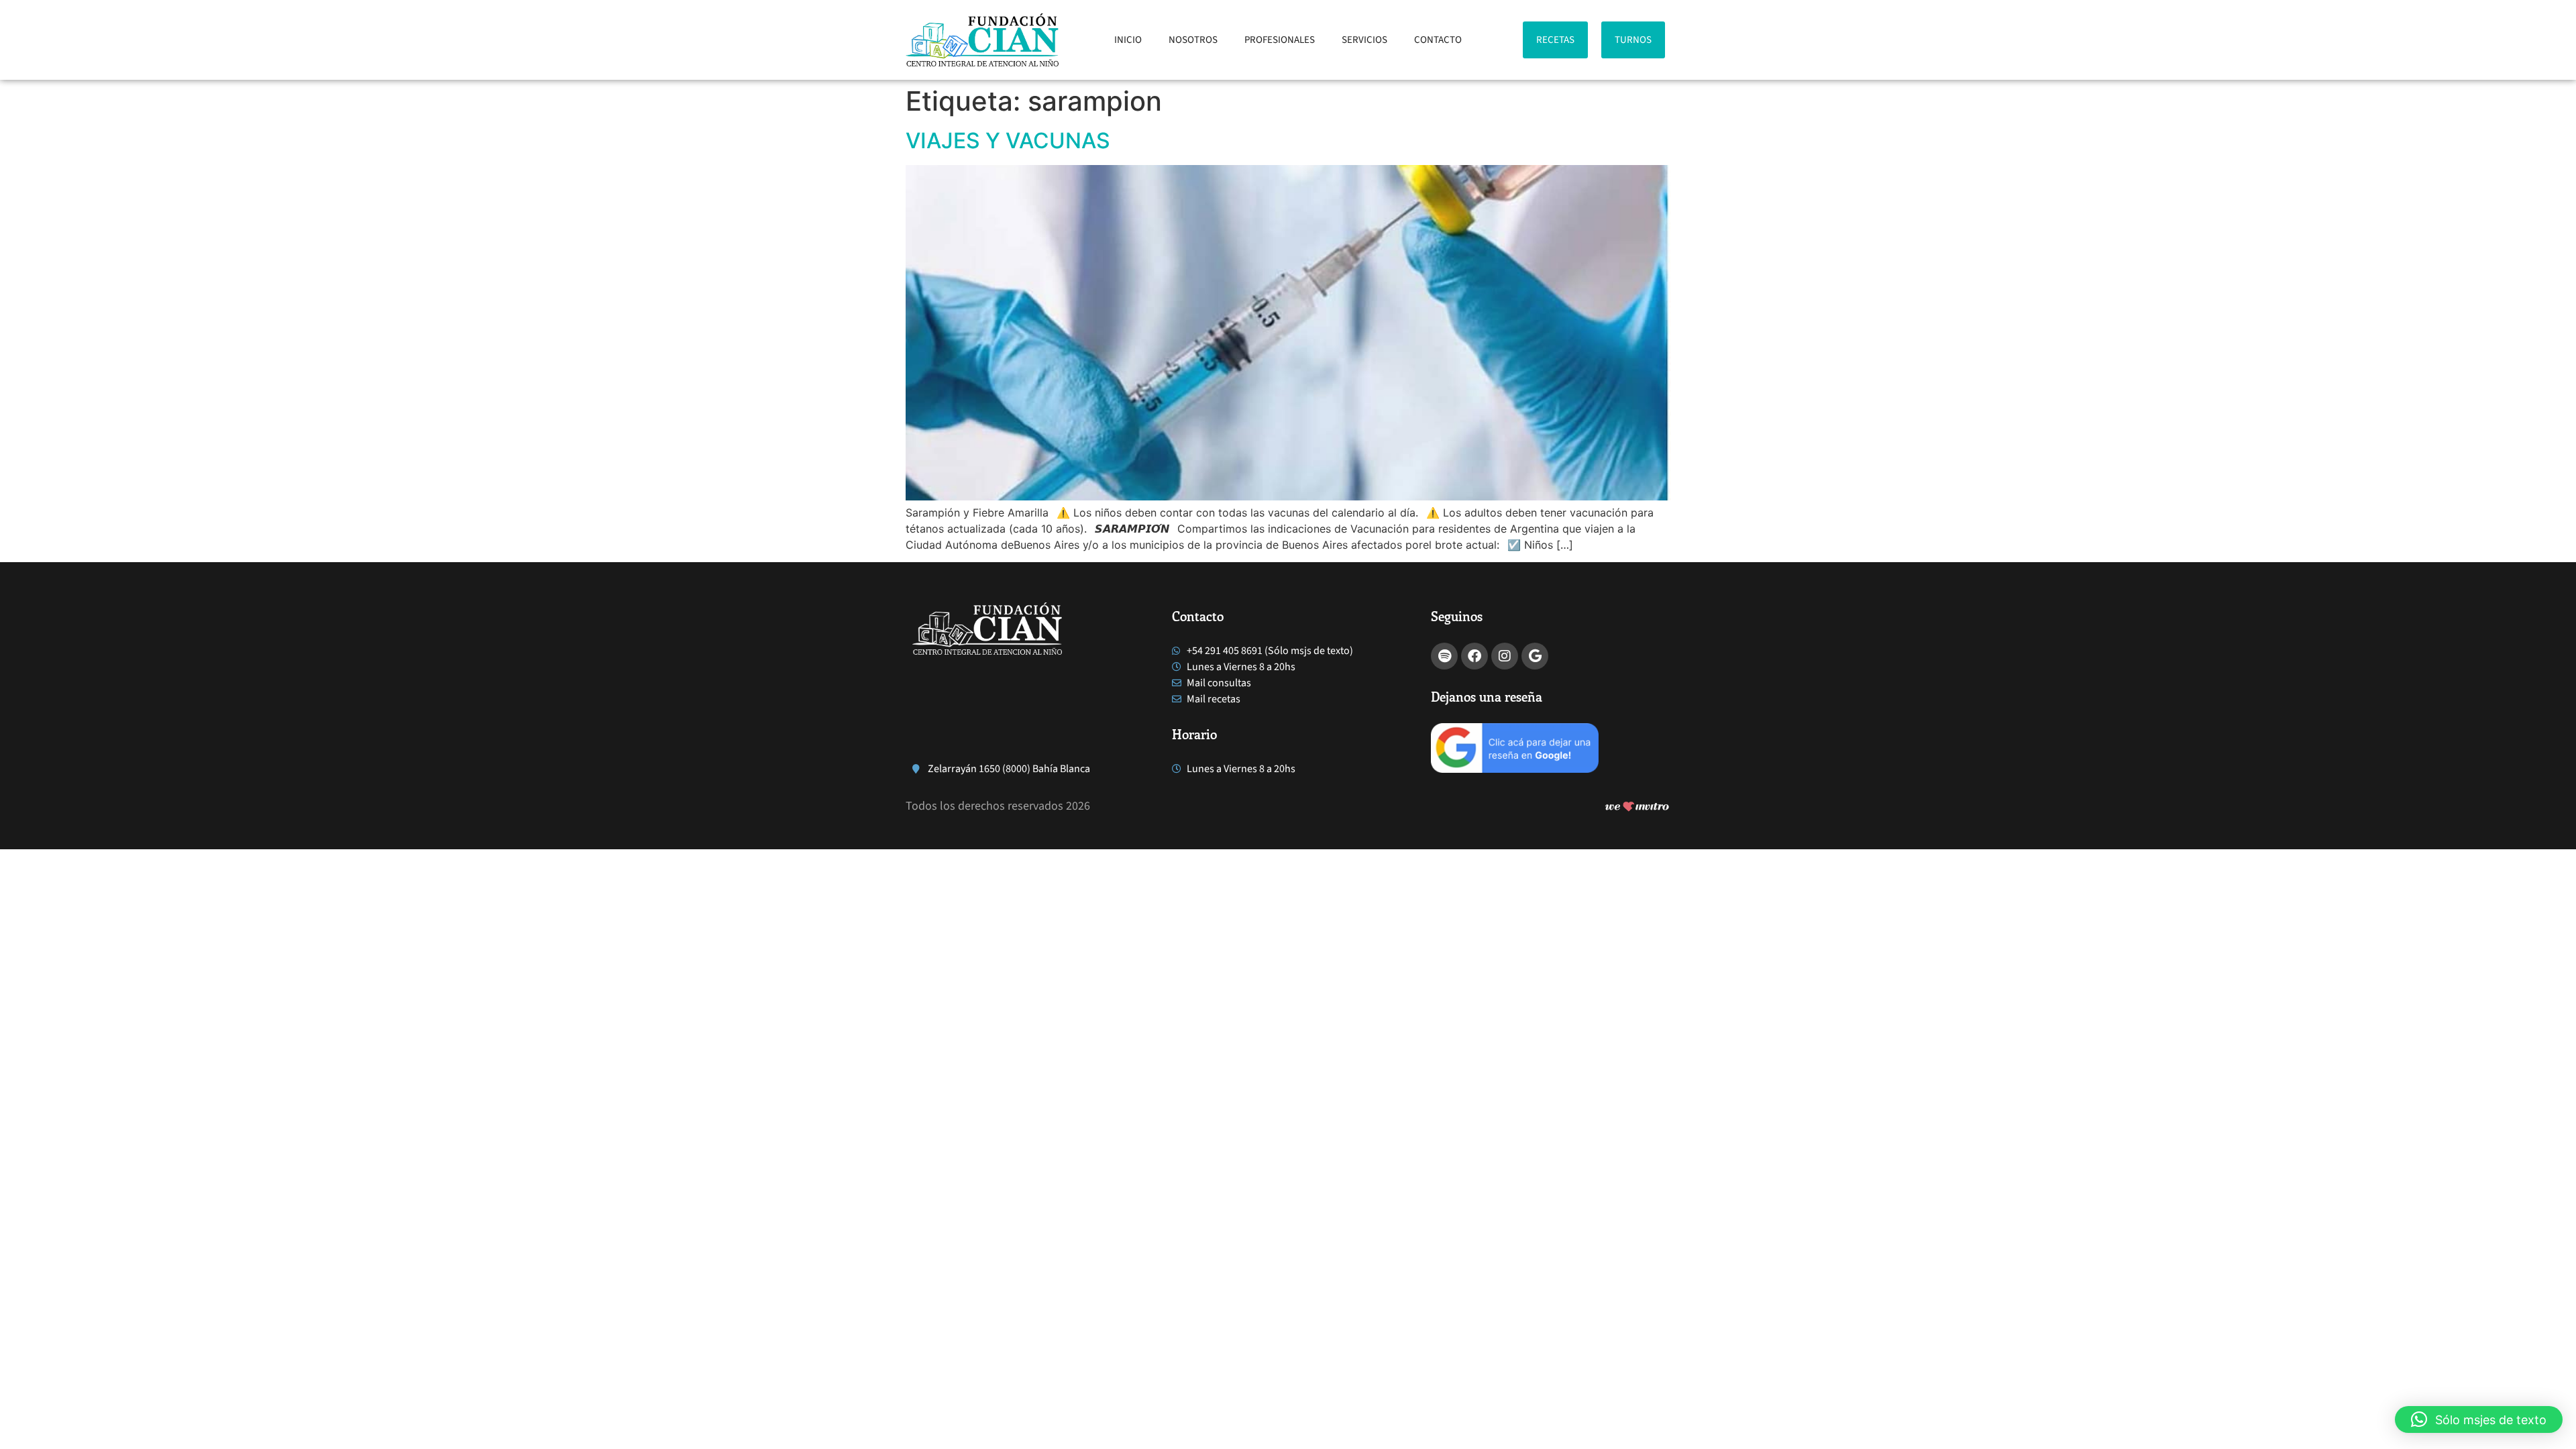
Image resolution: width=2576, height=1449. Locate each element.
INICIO (1128, 40)
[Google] (1535, 656)
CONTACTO (1438, 40)
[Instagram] (1505, 656)
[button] (2479, 1419)
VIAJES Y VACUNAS (1008, 141)
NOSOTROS (1193, 40)
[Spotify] (1444, 656)
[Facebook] (1474, 656)
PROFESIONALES (1280, 40)
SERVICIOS (1364, 40)
